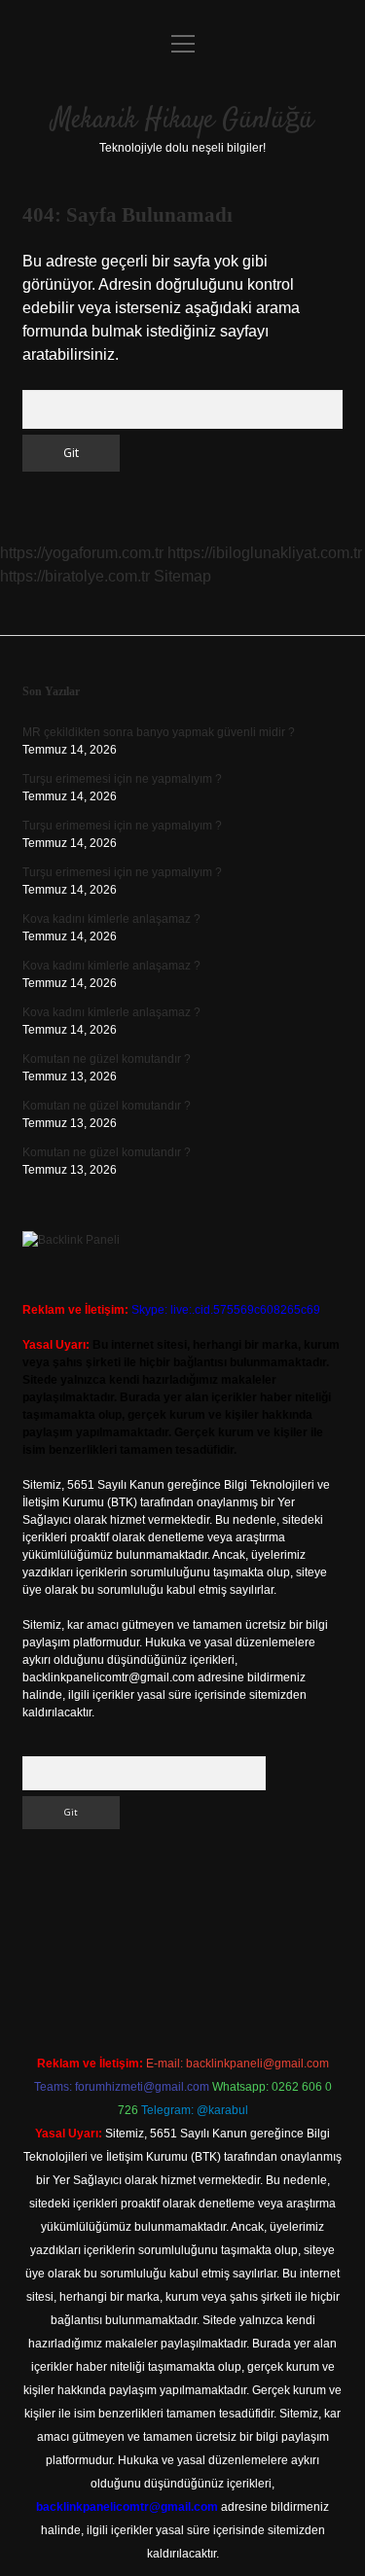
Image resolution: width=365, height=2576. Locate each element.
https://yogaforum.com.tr (82, 553)
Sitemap (182, 576)
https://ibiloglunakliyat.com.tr (265, 553)
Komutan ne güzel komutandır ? (107, 1059)
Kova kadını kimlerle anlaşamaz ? (111, 919)
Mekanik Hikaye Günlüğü (182, 121)
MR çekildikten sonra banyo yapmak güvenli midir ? (159, 732)
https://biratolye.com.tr (75, 576)
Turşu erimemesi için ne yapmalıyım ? (122, 779)
